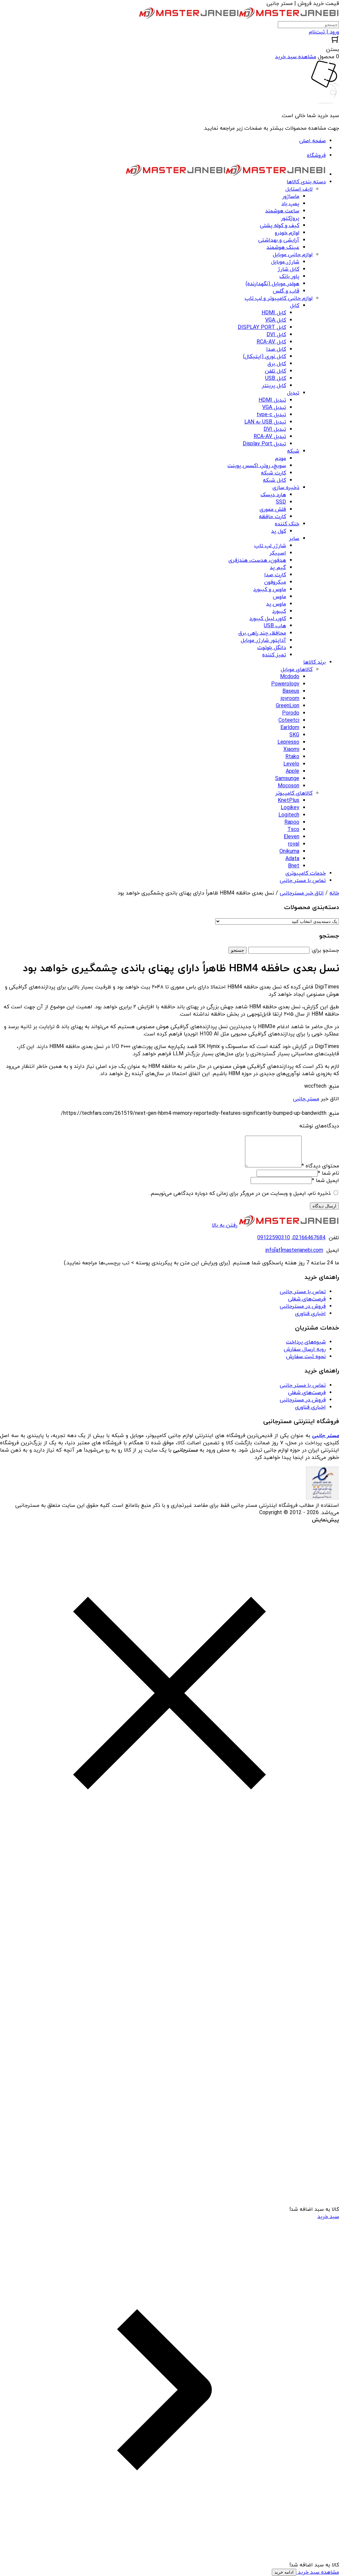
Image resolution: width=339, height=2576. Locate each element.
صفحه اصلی (313, 141)
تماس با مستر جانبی (303, 1292)
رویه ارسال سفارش (305, 1349)
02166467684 (309, 1238)
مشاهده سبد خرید (318, 2572)
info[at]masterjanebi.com (294, 1250)
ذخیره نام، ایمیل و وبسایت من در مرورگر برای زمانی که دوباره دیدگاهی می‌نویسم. (240, 1194)
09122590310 (274, 1238)
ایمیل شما (325, 1181)
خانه (334, 893)
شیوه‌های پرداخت (306, 1342)
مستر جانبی (306, 1099)
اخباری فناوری (310, 1314)
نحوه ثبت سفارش (306, 1357)
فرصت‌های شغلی (307, 1299)
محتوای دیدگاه (320, 1166)
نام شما (328, 1173)
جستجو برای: (325, 950)
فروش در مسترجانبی (303, 1306)
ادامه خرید (284, 2572)
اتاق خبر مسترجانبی (302, 893)
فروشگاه (316, 155)
